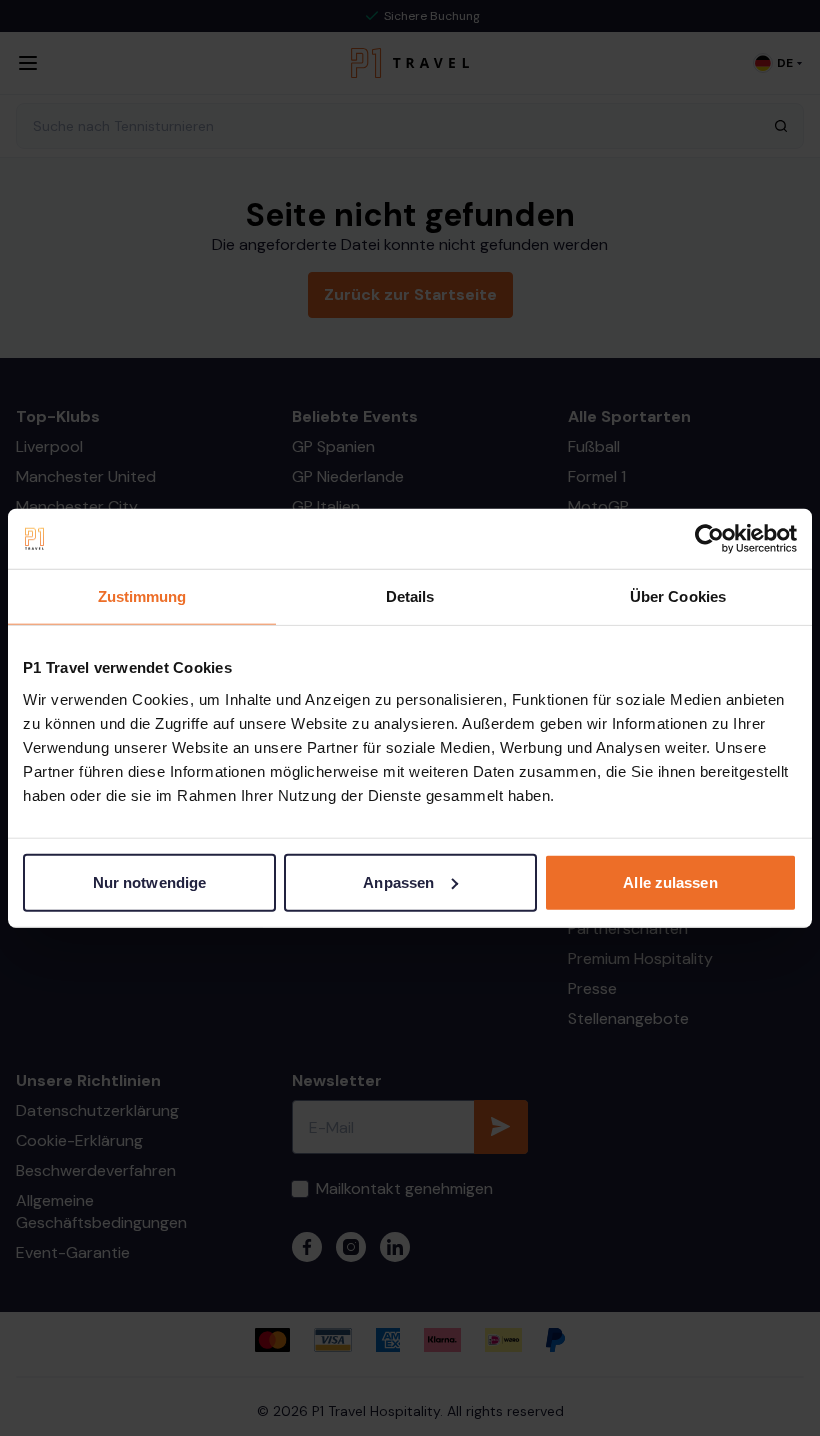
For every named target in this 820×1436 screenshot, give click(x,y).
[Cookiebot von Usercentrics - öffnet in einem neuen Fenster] (709, 539)
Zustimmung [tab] (142, 596)
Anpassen (398, 881)
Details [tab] (410, 596)
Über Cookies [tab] (678, 596)
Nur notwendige (149, 881)
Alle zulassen (670, 881)
